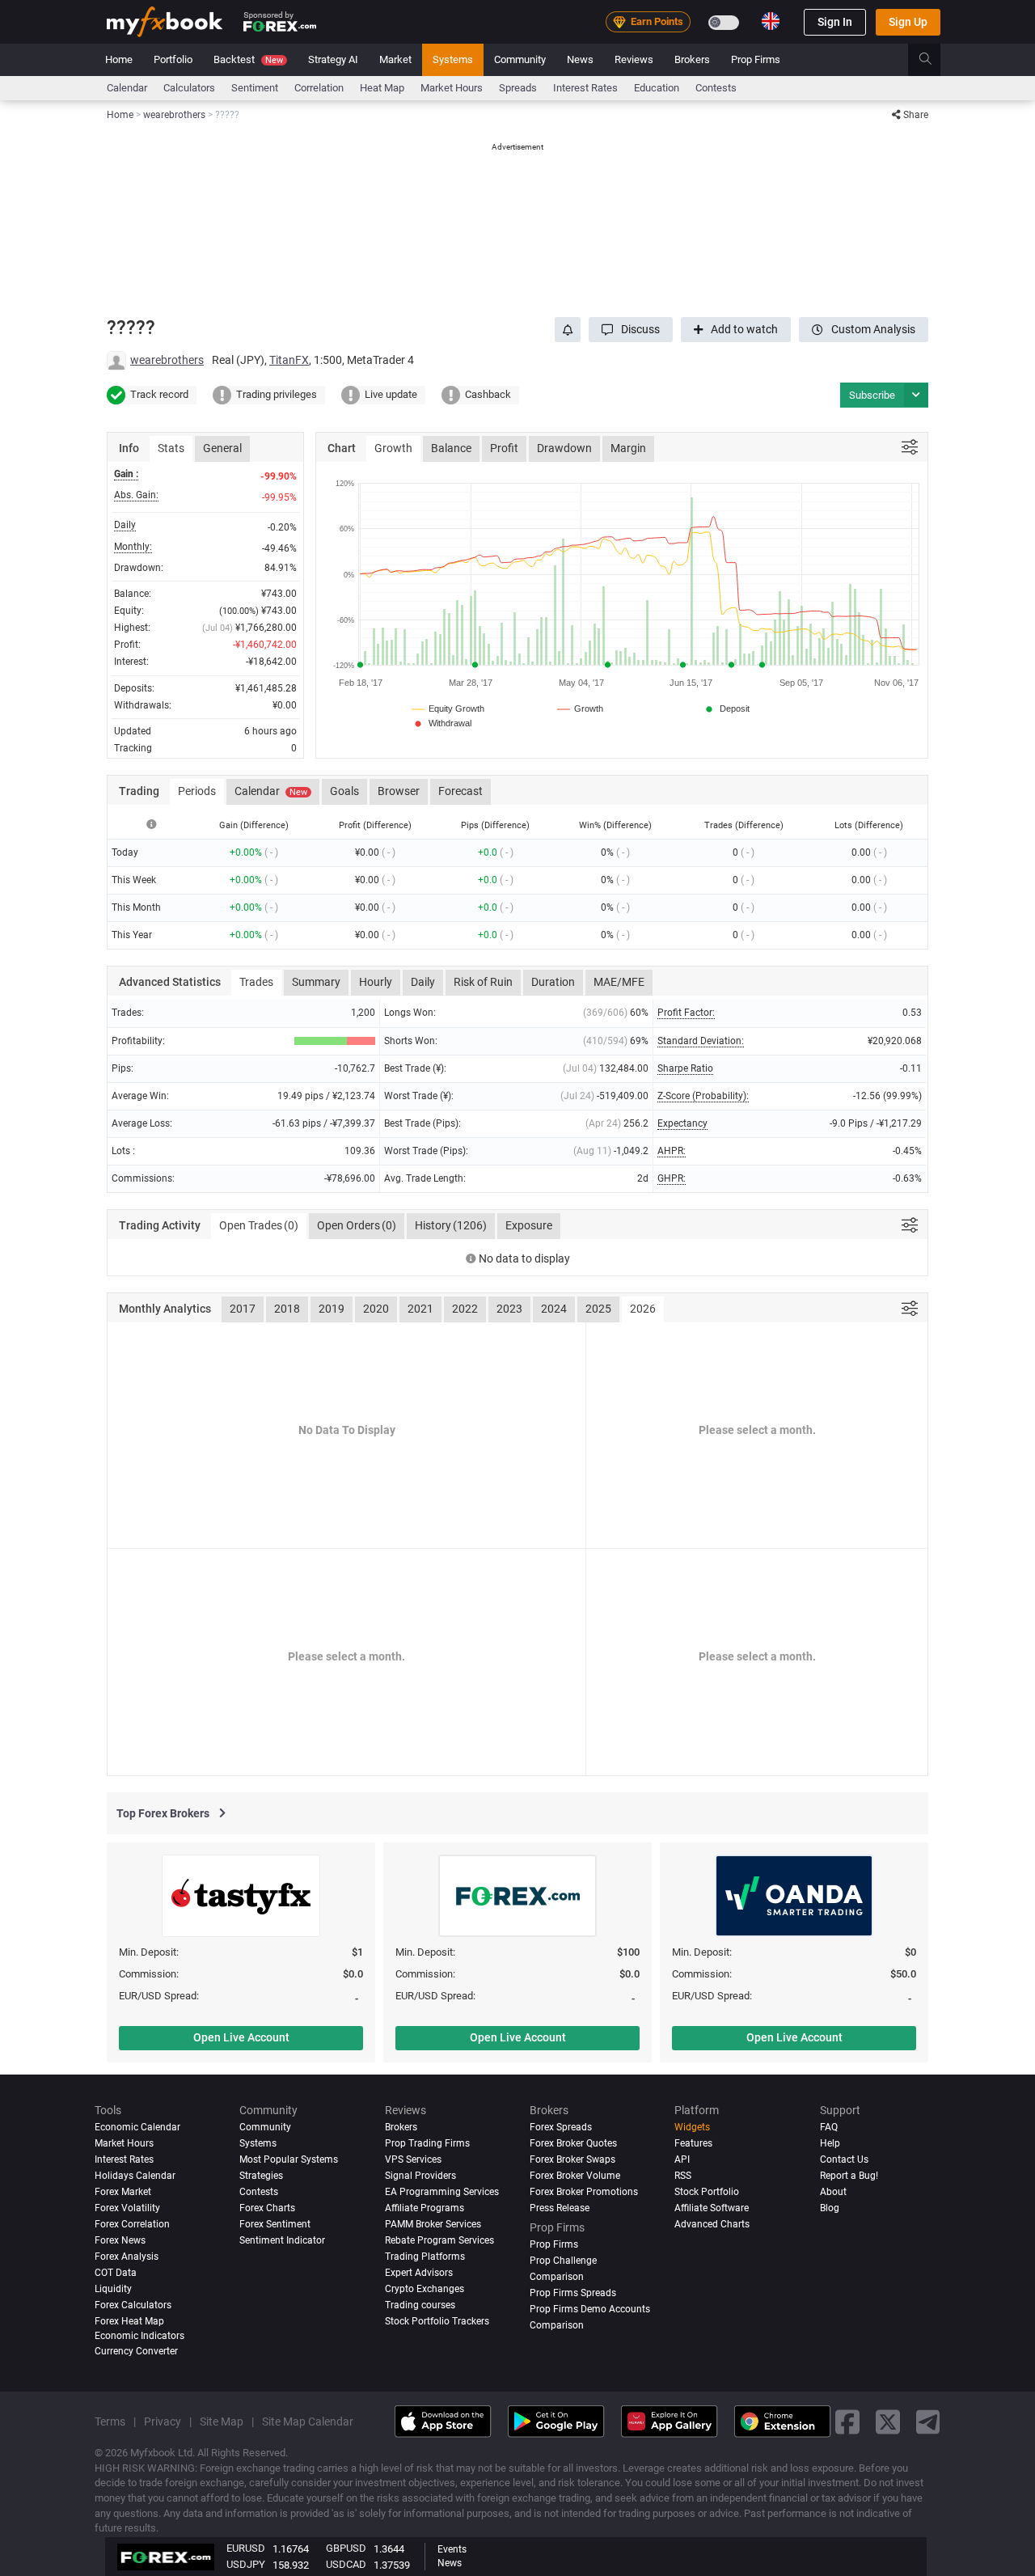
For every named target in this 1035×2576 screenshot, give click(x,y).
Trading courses (420, 2305)
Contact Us (844, 2159)
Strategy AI (333, 59)
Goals (344, 791)
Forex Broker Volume (575, 2176)
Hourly (376, 982)
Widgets (692, 2127)
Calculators (189, 88)
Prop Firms (756, 59)
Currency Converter (136, 2351)
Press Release (560, 2208)
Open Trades (259, 1225)
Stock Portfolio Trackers (437, 2321)
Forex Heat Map (129, 2321)
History (451, 1225)
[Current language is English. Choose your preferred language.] (771, 21)
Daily (423, 982)
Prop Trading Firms (427, 2143)
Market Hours (452, 88)
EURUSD (246, 2548)
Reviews (634, 59)
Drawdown (564, 448)
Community (520, 59)
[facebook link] (847, 2421)
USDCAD (346, 2564)
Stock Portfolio (707, 2192)
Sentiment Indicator (282, 2240)
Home (119, 59)
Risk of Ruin (483, 982)
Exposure (529, 1225)
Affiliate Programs (425, 2208)
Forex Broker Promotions (584, 2192)
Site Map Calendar (308, 2422)
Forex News (120, 2240)
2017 (243, 1309)
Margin (628, 448)
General (222, 448)
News (580, 59)
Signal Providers (420, 2176)
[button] (631, 330)
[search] (934, 60)
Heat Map (382, 88)
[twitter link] (888, 2421)
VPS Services (413, 2159)
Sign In (835, 22)
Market (395, 59)
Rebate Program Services (439, 2240)
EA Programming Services (442, 2192)
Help (830, 2143)
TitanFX (289, 360)
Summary (316, 982)
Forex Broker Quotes (573, 2143)
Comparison (557, 2325)
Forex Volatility (127, 2208)
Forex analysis (127, 2257)
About (833, 2192)
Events (452, 2549)
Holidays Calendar (135, 2176)
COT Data (116, 2273)
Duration (553, 982)
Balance (451, 448)
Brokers (692, 59)
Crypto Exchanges (425, 2289)
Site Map (222, 2422)
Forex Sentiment (275, 2224)
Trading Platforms (425, 2257)
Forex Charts (267, 2208)
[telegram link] (928, 2421)
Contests (716, 88)
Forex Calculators (133, 2305)
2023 (509, 1309)
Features (693, 2143)
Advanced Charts (712, 2224)
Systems (453, 59)
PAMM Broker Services (433, 2224)
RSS (683, 2176)
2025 (598, 1309)
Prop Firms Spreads (573, 2293)
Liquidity (113, 2289)
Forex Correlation (132, 2224)
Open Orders (357, 1225)
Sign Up (908, 22)
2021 (420, 1309)
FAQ (829, 2127)
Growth (393, 448)
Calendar (127, 88)
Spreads (518, 88)
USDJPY (246, 2564)
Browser (399, 791)
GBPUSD (346, 2548)
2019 (332, 1309)
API (682, 2159)
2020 (376, 1309)
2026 (643, 1309)
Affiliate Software (712, 2208)
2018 (287, 1309)
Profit (504, 448)
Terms (110, 2422)
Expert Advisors (419, 2273)
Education (657, 88)
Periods (197, 791)
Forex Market (123, 2192)
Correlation (319, 88)
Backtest (248, 59)
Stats (171, 448)
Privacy (163, 2422)
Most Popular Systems (289, 2159)
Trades (256, 982)
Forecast (460, 791)
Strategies (261, 2176)
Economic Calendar (137, 2127)
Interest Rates (585, 88)
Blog (830, 2208)
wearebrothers (167, 360)
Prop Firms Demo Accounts (590, 2309)
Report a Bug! (849, 2176)
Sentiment (255, 88)
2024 (554, 1309)
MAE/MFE (619, 982)
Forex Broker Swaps (572, 2159)
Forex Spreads (561, 2127)
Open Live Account (241, 2037)
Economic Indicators (139, 2336)
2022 (465, 1309)
